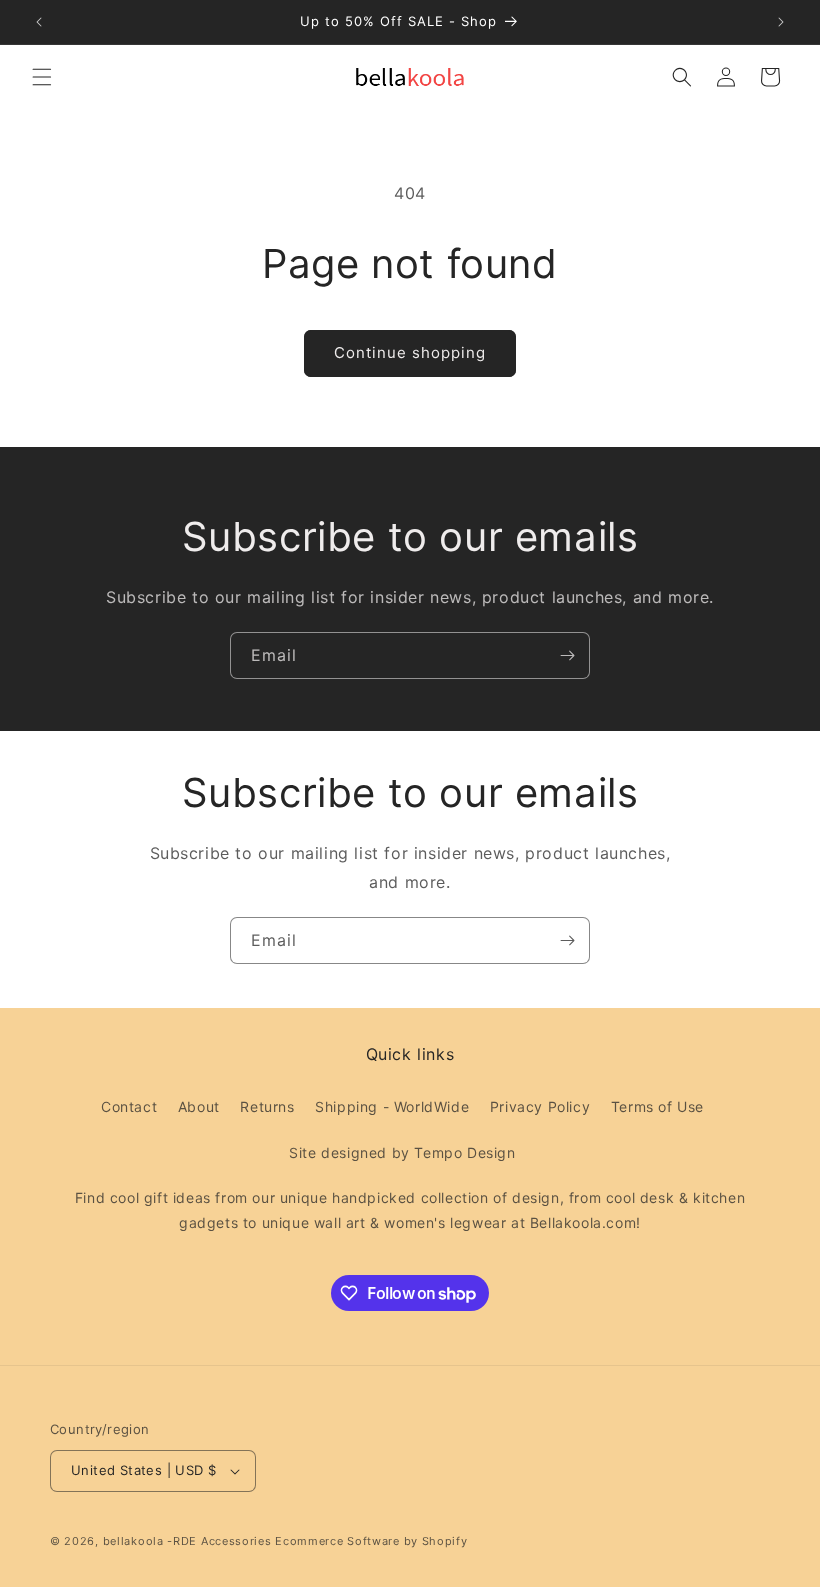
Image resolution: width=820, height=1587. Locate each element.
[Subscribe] (567, 655)
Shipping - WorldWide (392, 1106)
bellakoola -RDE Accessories (187, 1541)
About (199, 1106)
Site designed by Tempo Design (402, 1152)
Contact (129, 1106)
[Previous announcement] (39, 22)
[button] (42, 77)
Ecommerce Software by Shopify (371, 1541)
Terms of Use (657, 1106)
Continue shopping (410, 352)
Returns (267, 1106)
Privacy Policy (540, 1106)
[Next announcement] (781, 22)
